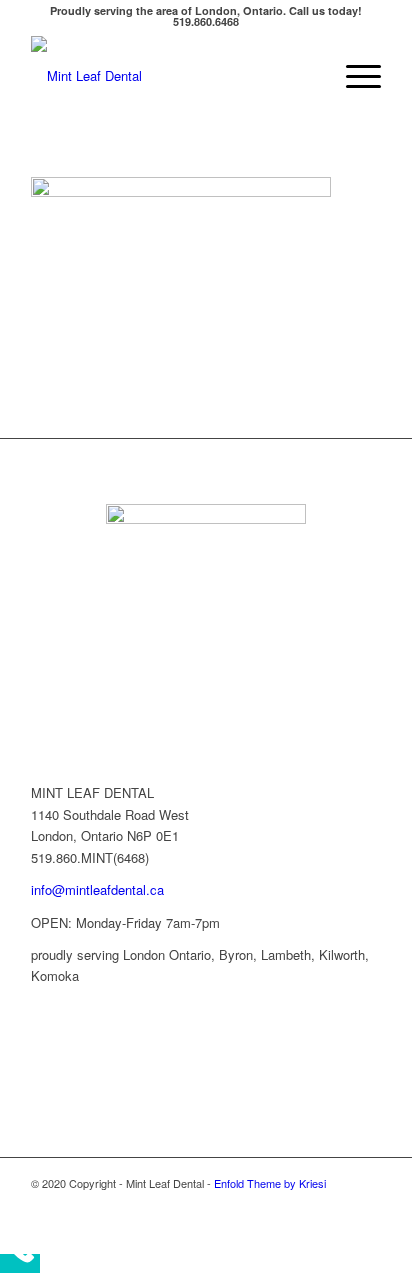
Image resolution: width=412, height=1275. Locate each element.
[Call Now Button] (20, 1263)
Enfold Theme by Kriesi (270, 1183)
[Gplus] (336, 1204)
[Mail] (366, 1204)
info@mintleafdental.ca (97, 889)
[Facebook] (276, 1204)
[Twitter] (306, 1204)
